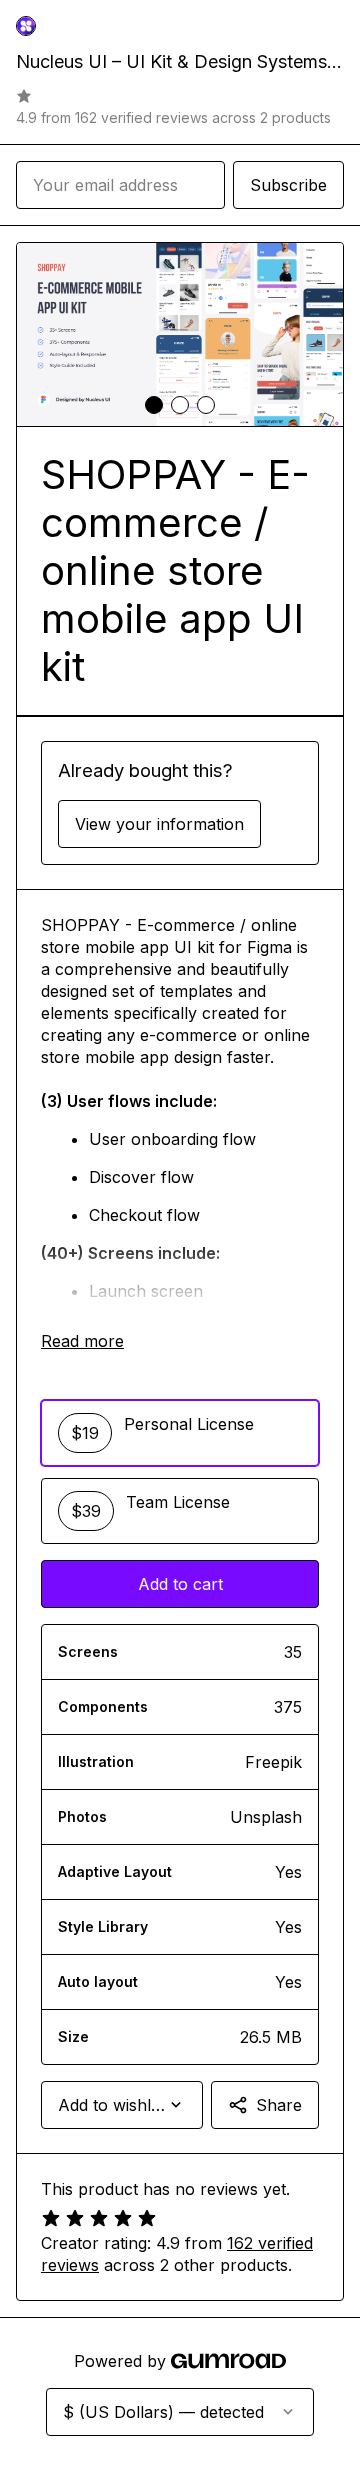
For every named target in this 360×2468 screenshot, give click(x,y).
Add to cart (180, 1584)
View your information (159, 824)
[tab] (154, 405)
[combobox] (122, 2105)
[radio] (180, 1433)
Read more (82, 1341)
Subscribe (288, 185)
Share (279, 2105)
